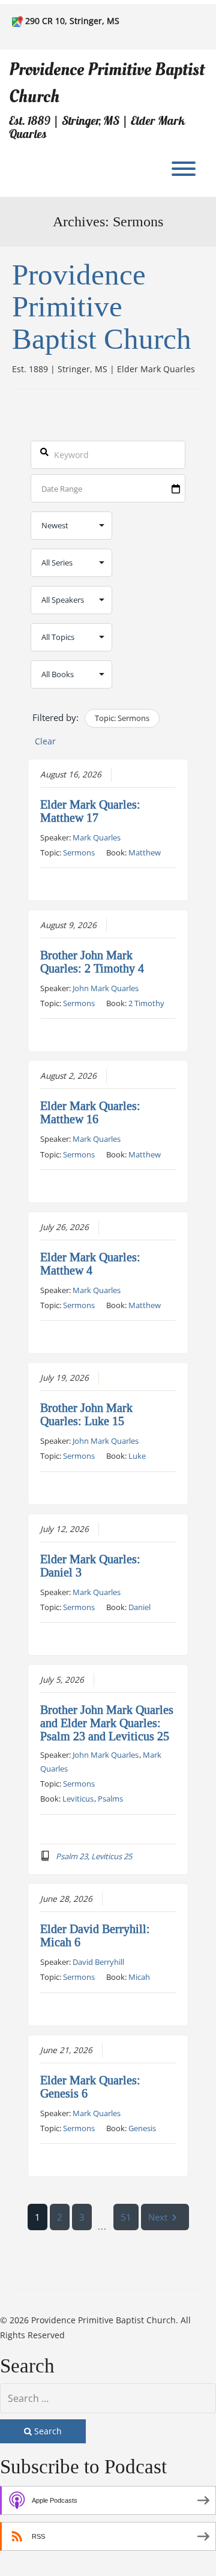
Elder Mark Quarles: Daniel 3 (90, 1566)
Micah (139, 1977)
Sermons (79, 852)
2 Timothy (146, 1003)
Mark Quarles (97, 837)
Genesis (142, 2128)
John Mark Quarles (106, 988)
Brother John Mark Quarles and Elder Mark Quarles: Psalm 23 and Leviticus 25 (107, 1723)
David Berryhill (98, 1962)
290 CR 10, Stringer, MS (72, 21)
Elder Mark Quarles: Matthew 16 (90, 1112)
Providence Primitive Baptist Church (107, 83)
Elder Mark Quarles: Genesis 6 (90, 2087)
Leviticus (78, 1799)
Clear (45, 741)
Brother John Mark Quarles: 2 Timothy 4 (92, 962)
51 (126, 2217)
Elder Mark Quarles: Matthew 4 (90, 1264)
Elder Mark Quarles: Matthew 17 (90, 811)
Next (158, 2217)
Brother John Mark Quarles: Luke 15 (86, 1414)
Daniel (139, 1607)
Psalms (110, 1799)
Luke (137, 1456)
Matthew (145, 852)
